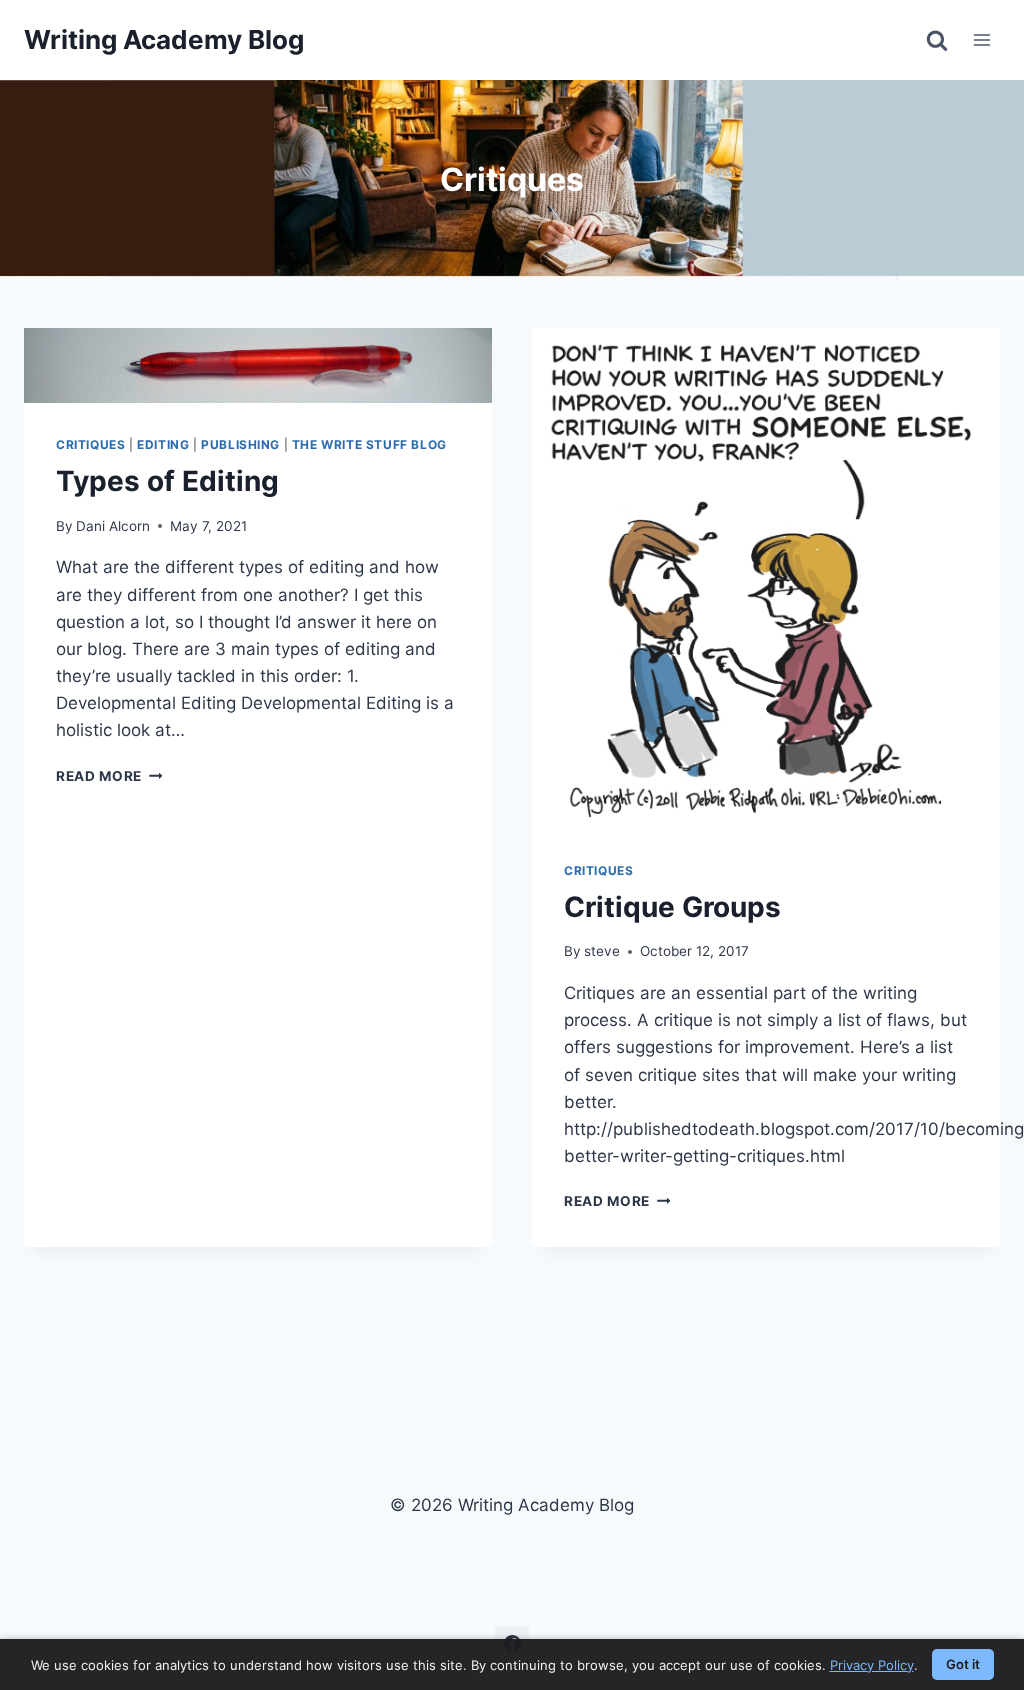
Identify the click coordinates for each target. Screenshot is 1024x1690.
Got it (963, 1664)
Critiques (90, 444)
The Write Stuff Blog (369, 444)
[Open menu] (981, 39)
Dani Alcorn (113, 526)
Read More (109, 776)
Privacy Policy (872, 1665)
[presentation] (258, 365)
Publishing (240, 444)
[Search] (937, 40)
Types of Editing (167, 481)
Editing (163, 444)
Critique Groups (672, 907)
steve (602, 951)
